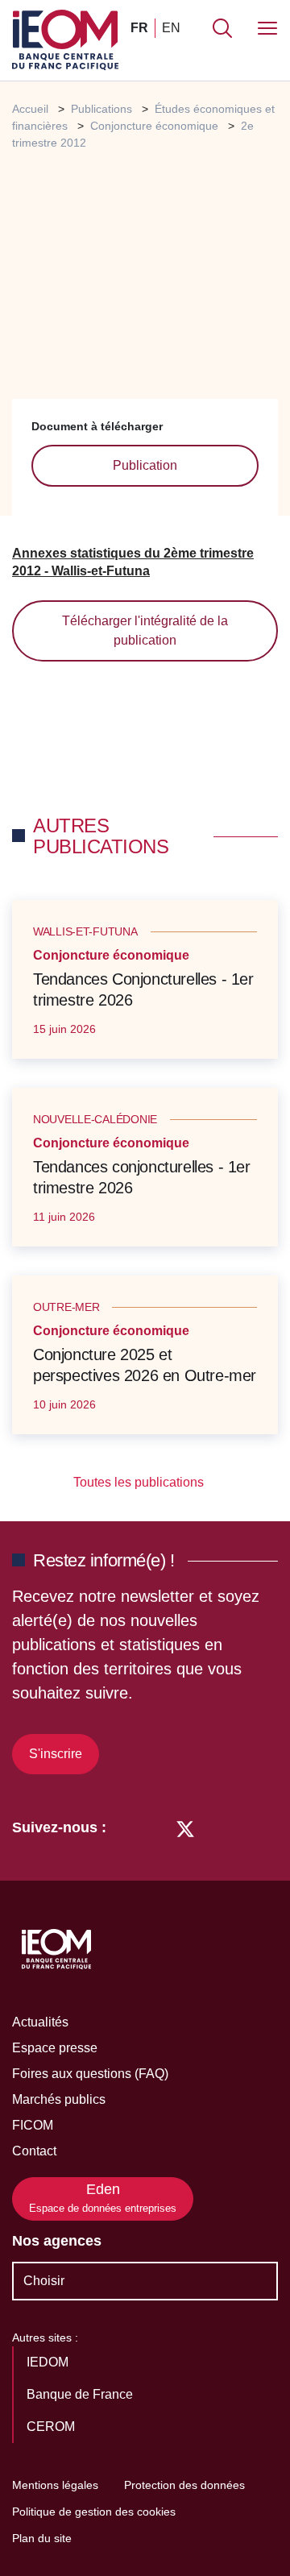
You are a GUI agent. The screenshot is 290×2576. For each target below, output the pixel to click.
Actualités (40, 2022)
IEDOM (49, 2362)
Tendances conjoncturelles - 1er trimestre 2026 (142, 1177)
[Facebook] (155, 1827)
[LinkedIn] (127, 1827)
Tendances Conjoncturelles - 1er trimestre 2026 (143, 989)
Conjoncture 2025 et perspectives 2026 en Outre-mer (145, 1365)
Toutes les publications (140, 1482)
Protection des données (184, 2485)
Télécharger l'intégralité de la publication (145, 631)
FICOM (33, 2125)
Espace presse (55, 2048)
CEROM (52, 2427)
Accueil (30, 109)
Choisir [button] (44, 2281)
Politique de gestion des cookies (94, 2512)
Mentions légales (55, 2485)
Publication (145, 465)
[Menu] (267, 28)
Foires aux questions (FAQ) (90, 2074)
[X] (185, 1827)
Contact (34, 2151)
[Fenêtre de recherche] (222, 28)
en (171, 28)
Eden (103, 2198)
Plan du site (42, 2538)
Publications (101, 109)
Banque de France (81, 2394)
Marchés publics (59, 2099)
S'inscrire (56, 1754)
